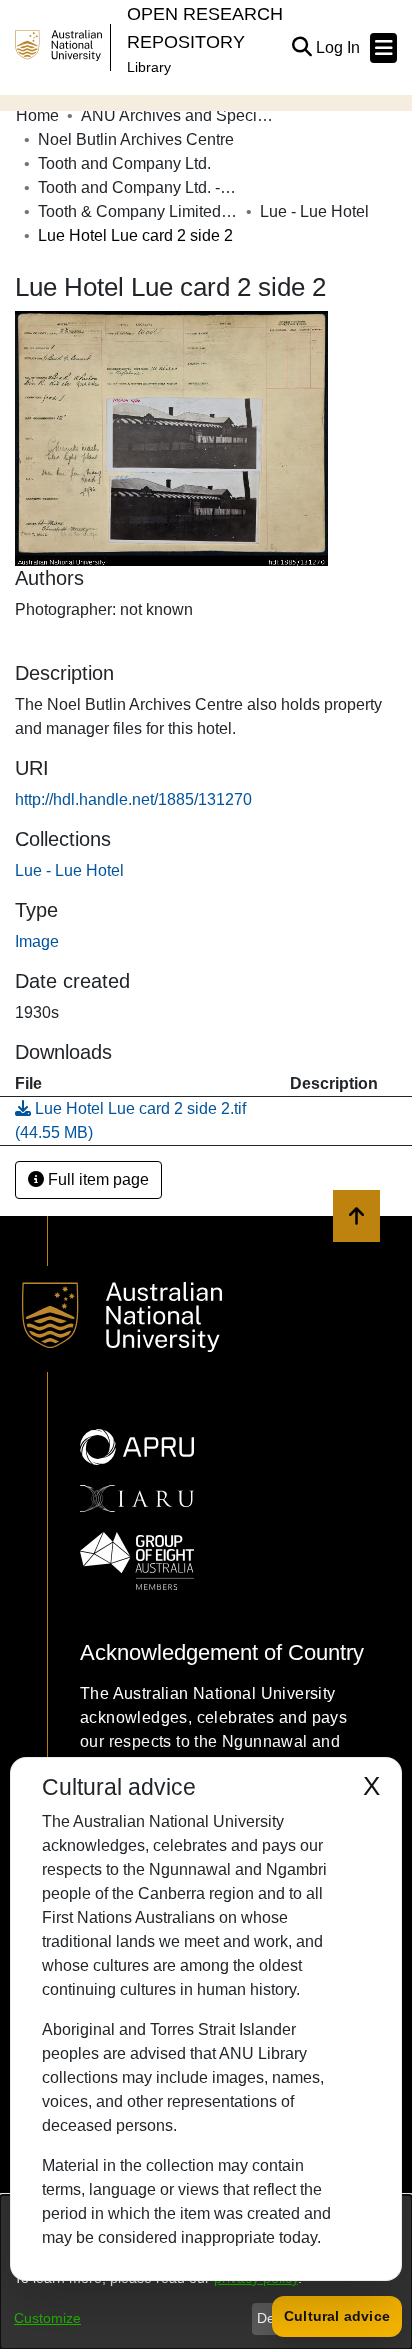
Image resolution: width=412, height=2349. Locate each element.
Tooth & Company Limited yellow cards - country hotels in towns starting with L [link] (138, 211)
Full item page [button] (96, 1179)
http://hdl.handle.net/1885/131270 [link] (133, 799)
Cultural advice (337, 2316)
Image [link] (37, 941)
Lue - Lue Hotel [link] (314, 211)
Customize (47, 2318)
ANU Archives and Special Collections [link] (181, 115)
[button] (301, 48)
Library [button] (149, 67)
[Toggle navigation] (383, 48)
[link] (69, 870)
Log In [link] (339, 47)
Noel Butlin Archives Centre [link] (136, 139)
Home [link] (37, 115)
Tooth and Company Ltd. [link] (124, 163)
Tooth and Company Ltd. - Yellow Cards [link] (138, 187)
